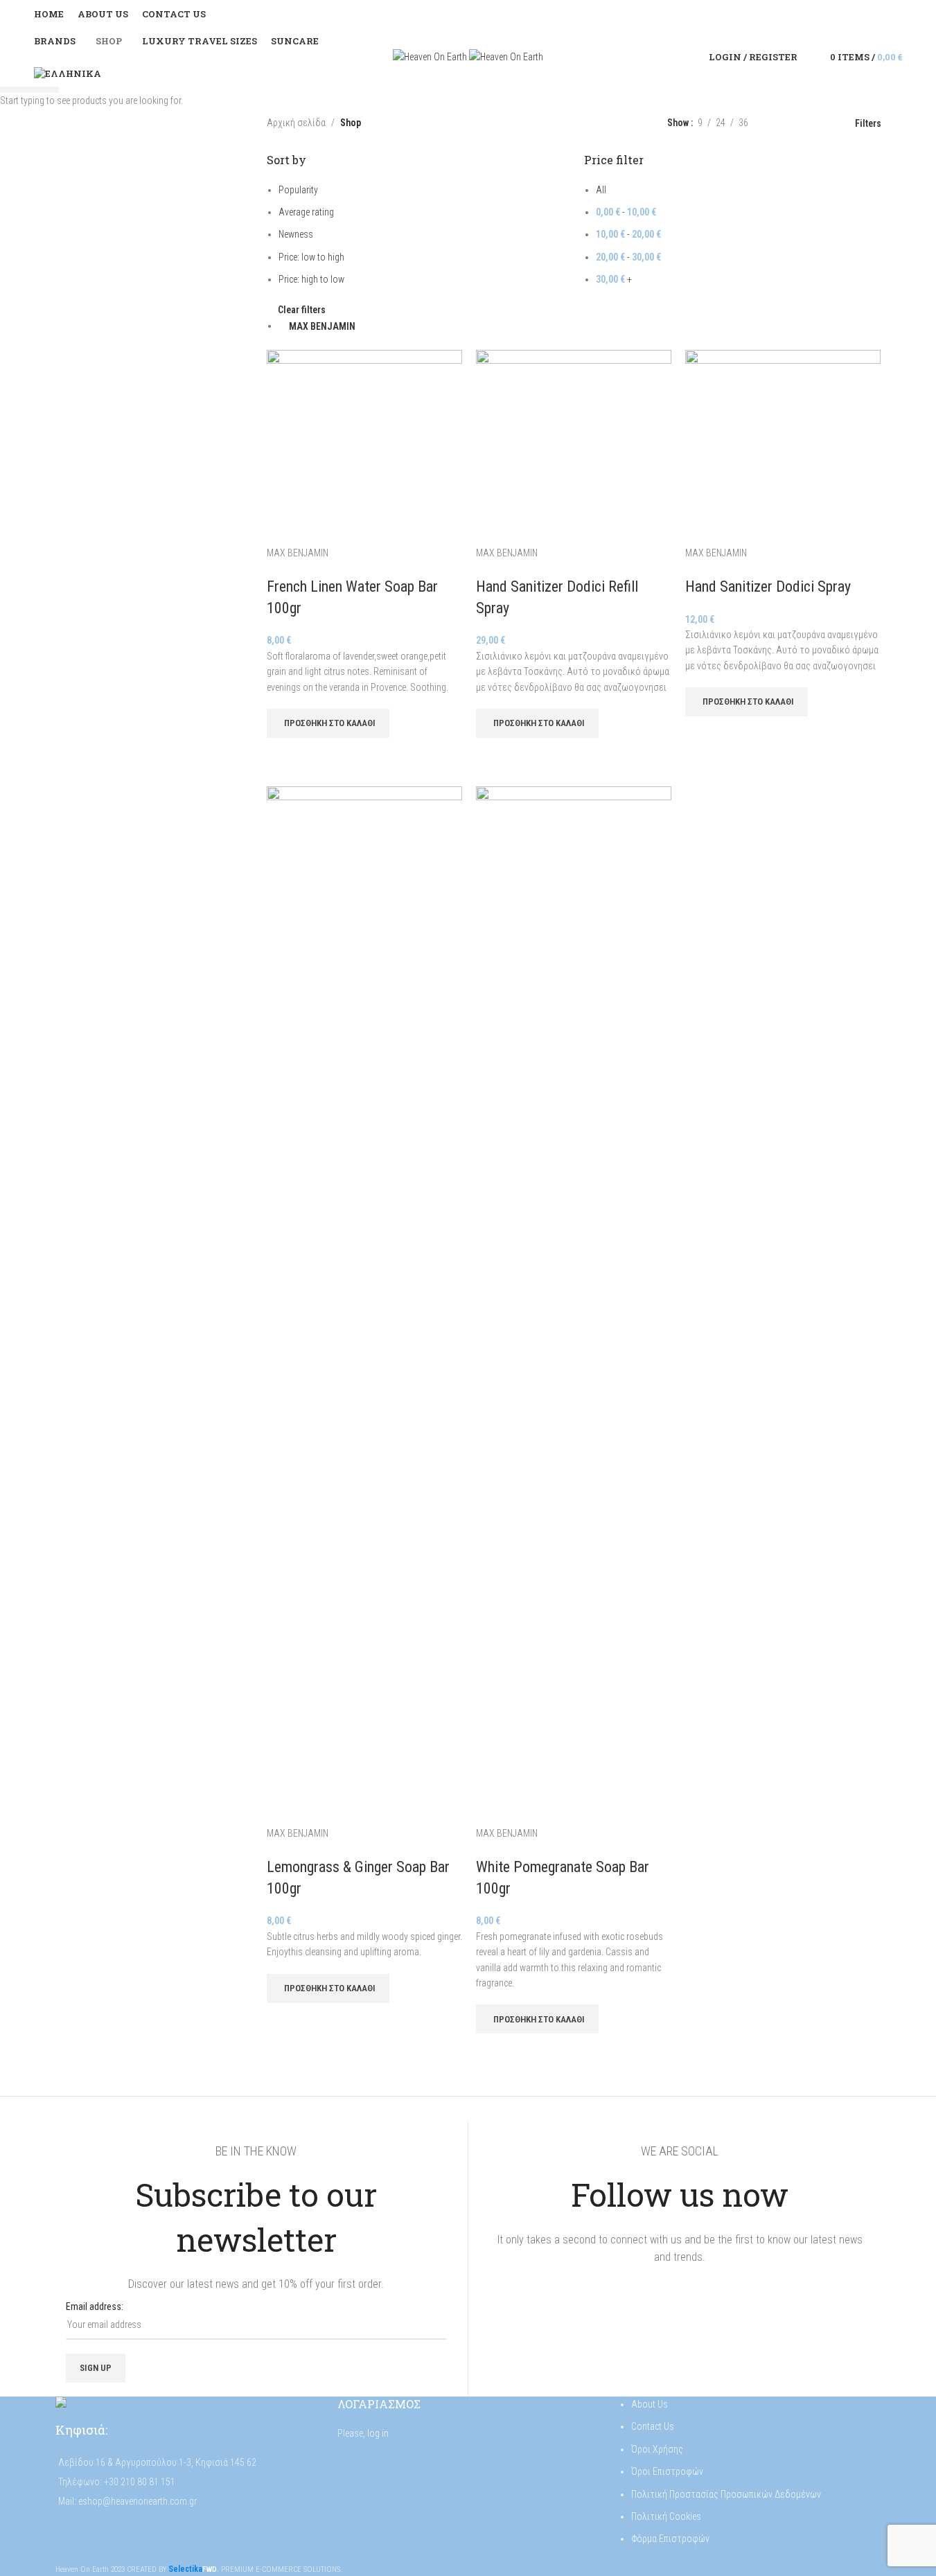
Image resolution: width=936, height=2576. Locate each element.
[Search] (811, 58)
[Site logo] (431, 56)
